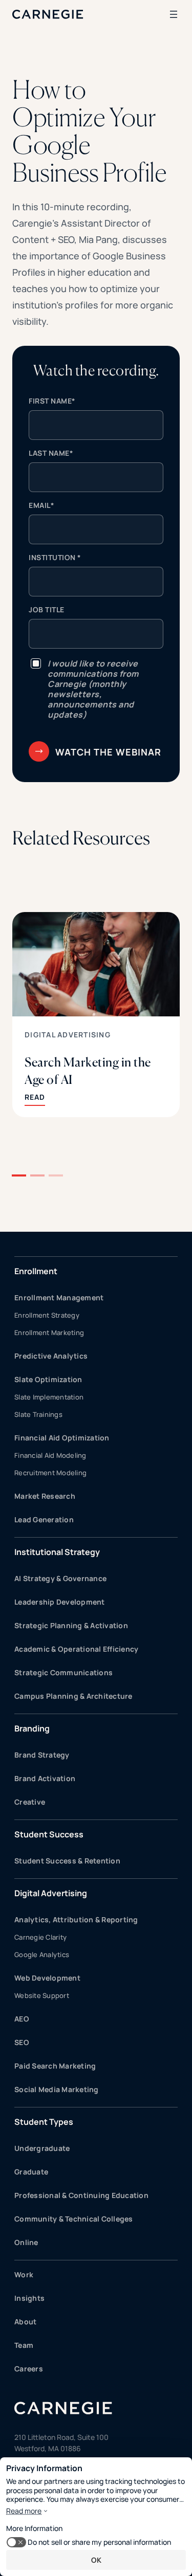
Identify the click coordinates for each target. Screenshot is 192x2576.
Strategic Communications (63, 1672)
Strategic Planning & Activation (71, 1625)
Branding (32, 1728)
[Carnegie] (48, 14)
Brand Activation (45, 1778)
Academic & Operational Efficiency (76, 1649)
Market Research (45, 1496)
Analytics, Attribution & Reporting (76, 1919)
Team (24, 2345)
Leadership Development (60, 1602)
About (25, 2322)
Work (24, 2274)
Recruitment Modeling (50, 1473)
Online (26, 2242)
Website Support (42, 1995)
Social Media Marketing (57, 2089)
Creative (30, 1802)
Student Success (49, 1834)
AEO (22, 2019)
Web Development (47, 1978)
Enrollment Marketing (49, 1333)
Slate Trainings (38, 1414)
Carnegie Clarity (40, 1937)
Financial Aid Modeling (50, 1455)
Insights (29, 2298)
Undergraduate (42, 2148)
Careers (29, 2369)
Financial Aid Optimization (62, 1438)
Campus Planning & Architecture (73, 1696)
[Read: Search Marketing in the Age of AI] (96, 1015)
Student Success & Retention (67, 1861)
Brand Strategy (42, 1755)
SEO (22, 2042)
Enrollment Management (59, 1297)
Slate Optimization (48, 1379)
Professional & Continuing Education (81, 2195)
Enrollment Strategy (47, 1315)
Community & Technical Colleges (74, 2219)
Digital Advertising (68, 1035)
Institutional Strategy (57, 1552)
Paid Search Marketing (55, 2066)
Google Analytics (42, 1955)
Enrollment (36, 1271)
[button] (19, 1175)
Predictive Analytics (51, 1356)
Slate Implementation (49, 1397)
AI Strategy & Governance (60, 1578)
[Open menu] (174, 14)
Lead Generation (44, 1519)
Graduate (31, 2172)
